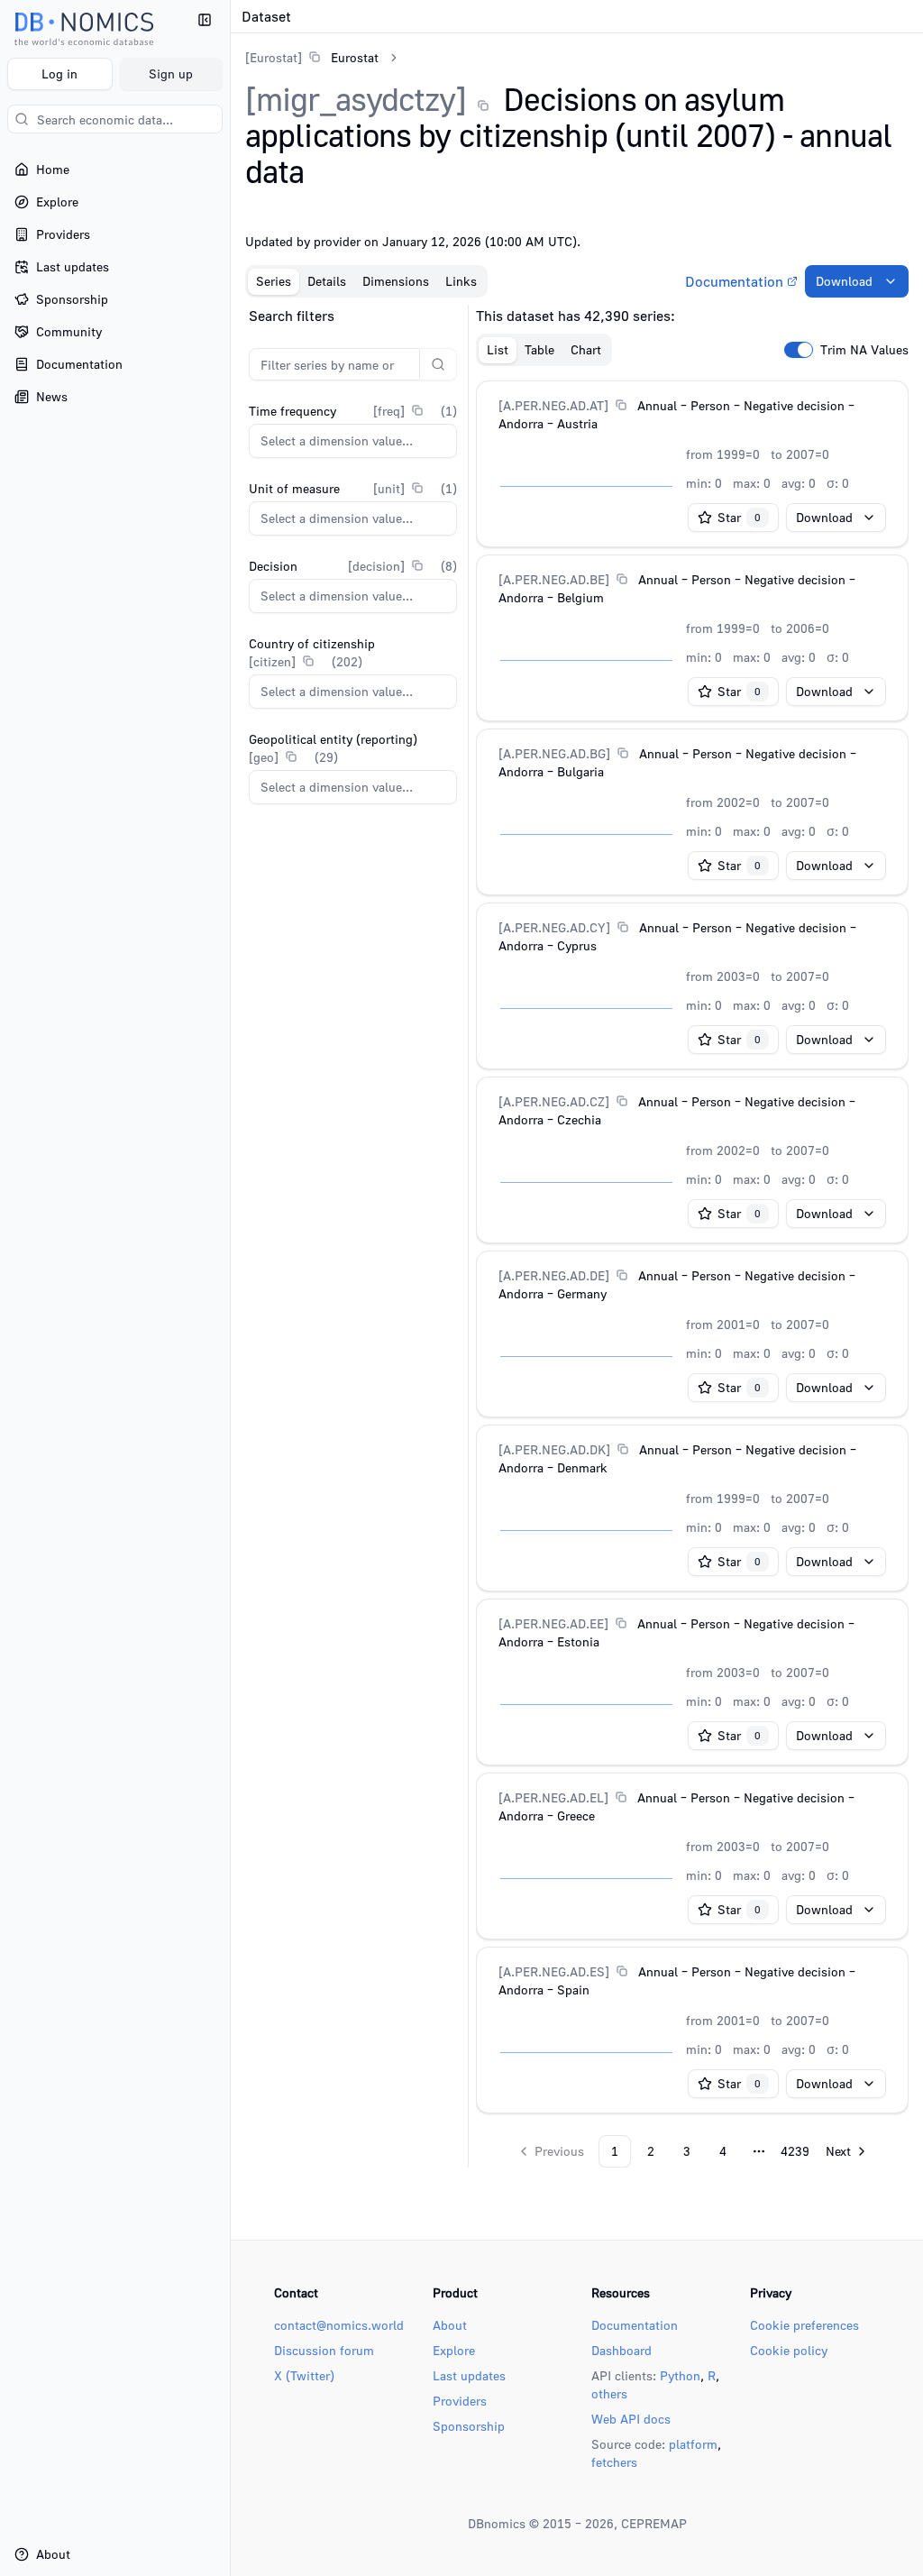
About (450, 2325)
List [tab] (498, 349)
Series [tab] (274, 281)
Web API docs (631, 2419)
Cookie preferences (804, 2325)
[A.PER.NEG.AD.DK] (554, 1449)
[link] (312, 57)
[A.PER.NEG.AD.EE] (553, 1623)
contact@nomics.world (339, 2325)
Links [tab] (461, 281)
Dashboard (621, 2350)
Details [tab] (327, 281)
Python (680, 2375)
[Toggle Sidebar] (230, 1288)
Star (739, 517)
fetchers (614, 2462)
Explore (454, 2350)
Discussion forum (324, 2350)
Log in (59, 73)
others (609, 2393)
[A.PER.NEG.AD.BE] (554, 579)
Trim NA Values (864, 350)
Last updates (469, 2375)
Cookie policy (789, 2350)
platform (693, 2444)
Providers (460, 2401)
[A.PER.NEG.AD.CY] (554, 927)
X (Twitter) (304, 2375)
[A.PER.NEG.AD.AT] (553, 405)
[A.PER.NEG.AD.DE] (554, 1275)
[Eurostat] (274, 57)
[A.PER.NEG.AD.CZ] (554, 1101)
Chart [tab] (586, 349)
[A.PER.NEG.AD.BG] (554, 753)
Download (844, 281)
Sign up (171, 73)
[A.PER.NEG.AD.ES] (554, 1971)
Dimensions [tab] (396, 281)
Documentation (734, 281)
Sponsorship (469, 2426)
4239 (795, 2151)
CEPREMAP (654, 2523)
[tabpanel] (577, 1236)
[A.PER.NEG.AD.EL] (553, 1797)
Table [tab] (539, 349)
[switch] (799, 350)
